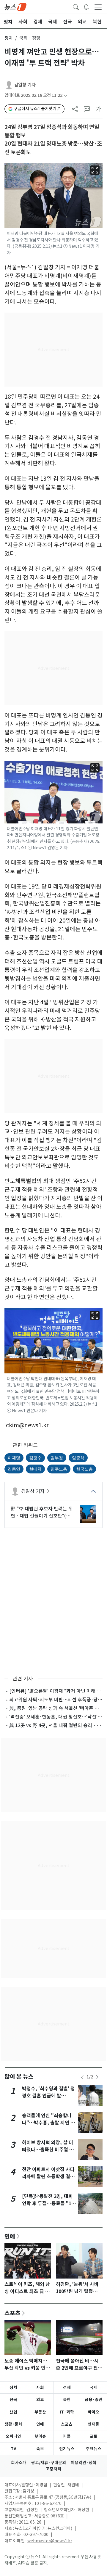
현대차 (35, 1469)
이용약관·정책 (84, 2463)
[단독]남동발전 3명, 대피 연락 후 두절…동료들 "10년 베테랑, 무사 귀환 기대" (49, 2203)
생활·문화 (13, 2424)
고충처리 (53, 2469)
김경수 (35, 1458)
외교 (40, 2400)
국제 (94, 2387)
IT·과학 (67, 2412)
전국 (13, 2400)
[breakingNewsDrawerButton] (86, 7)
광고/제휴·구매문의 (49, 2463)
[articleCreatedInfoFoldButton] (65, 95)
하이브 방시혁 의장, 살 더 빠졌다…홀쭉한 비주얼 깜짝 (48, 2150)
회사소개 (19, 2463)
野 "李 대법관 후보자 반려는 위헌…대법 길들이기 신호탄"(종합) (42, 1513)
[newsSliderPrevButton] (82, 2077)
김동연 (14, 1469)
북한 (67, 2400)
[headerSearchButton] (76, 7)
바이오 (93, 2412)
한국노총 (84, 1469)
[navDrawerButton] (98, 7)
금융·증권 (94, 2400)
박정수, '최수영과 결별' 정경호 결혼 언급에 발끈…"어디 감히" (48, 2096)
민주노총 (59, 1469)
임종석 (78, 1458)
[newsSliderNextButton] (97, 2077)
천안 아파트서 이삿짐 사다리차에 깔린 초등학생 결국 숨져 (48, 2177)
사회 (40, 2387)
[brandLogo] (15, 7)
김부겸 (57, 1458)
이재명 (14, 1458)
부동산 (40, 2412)
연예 (10, 2236)
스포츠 (12, 2313)
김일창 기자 (25, 85)
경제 (67, 2387)
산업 (13, 2412)
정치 (9, 38)
